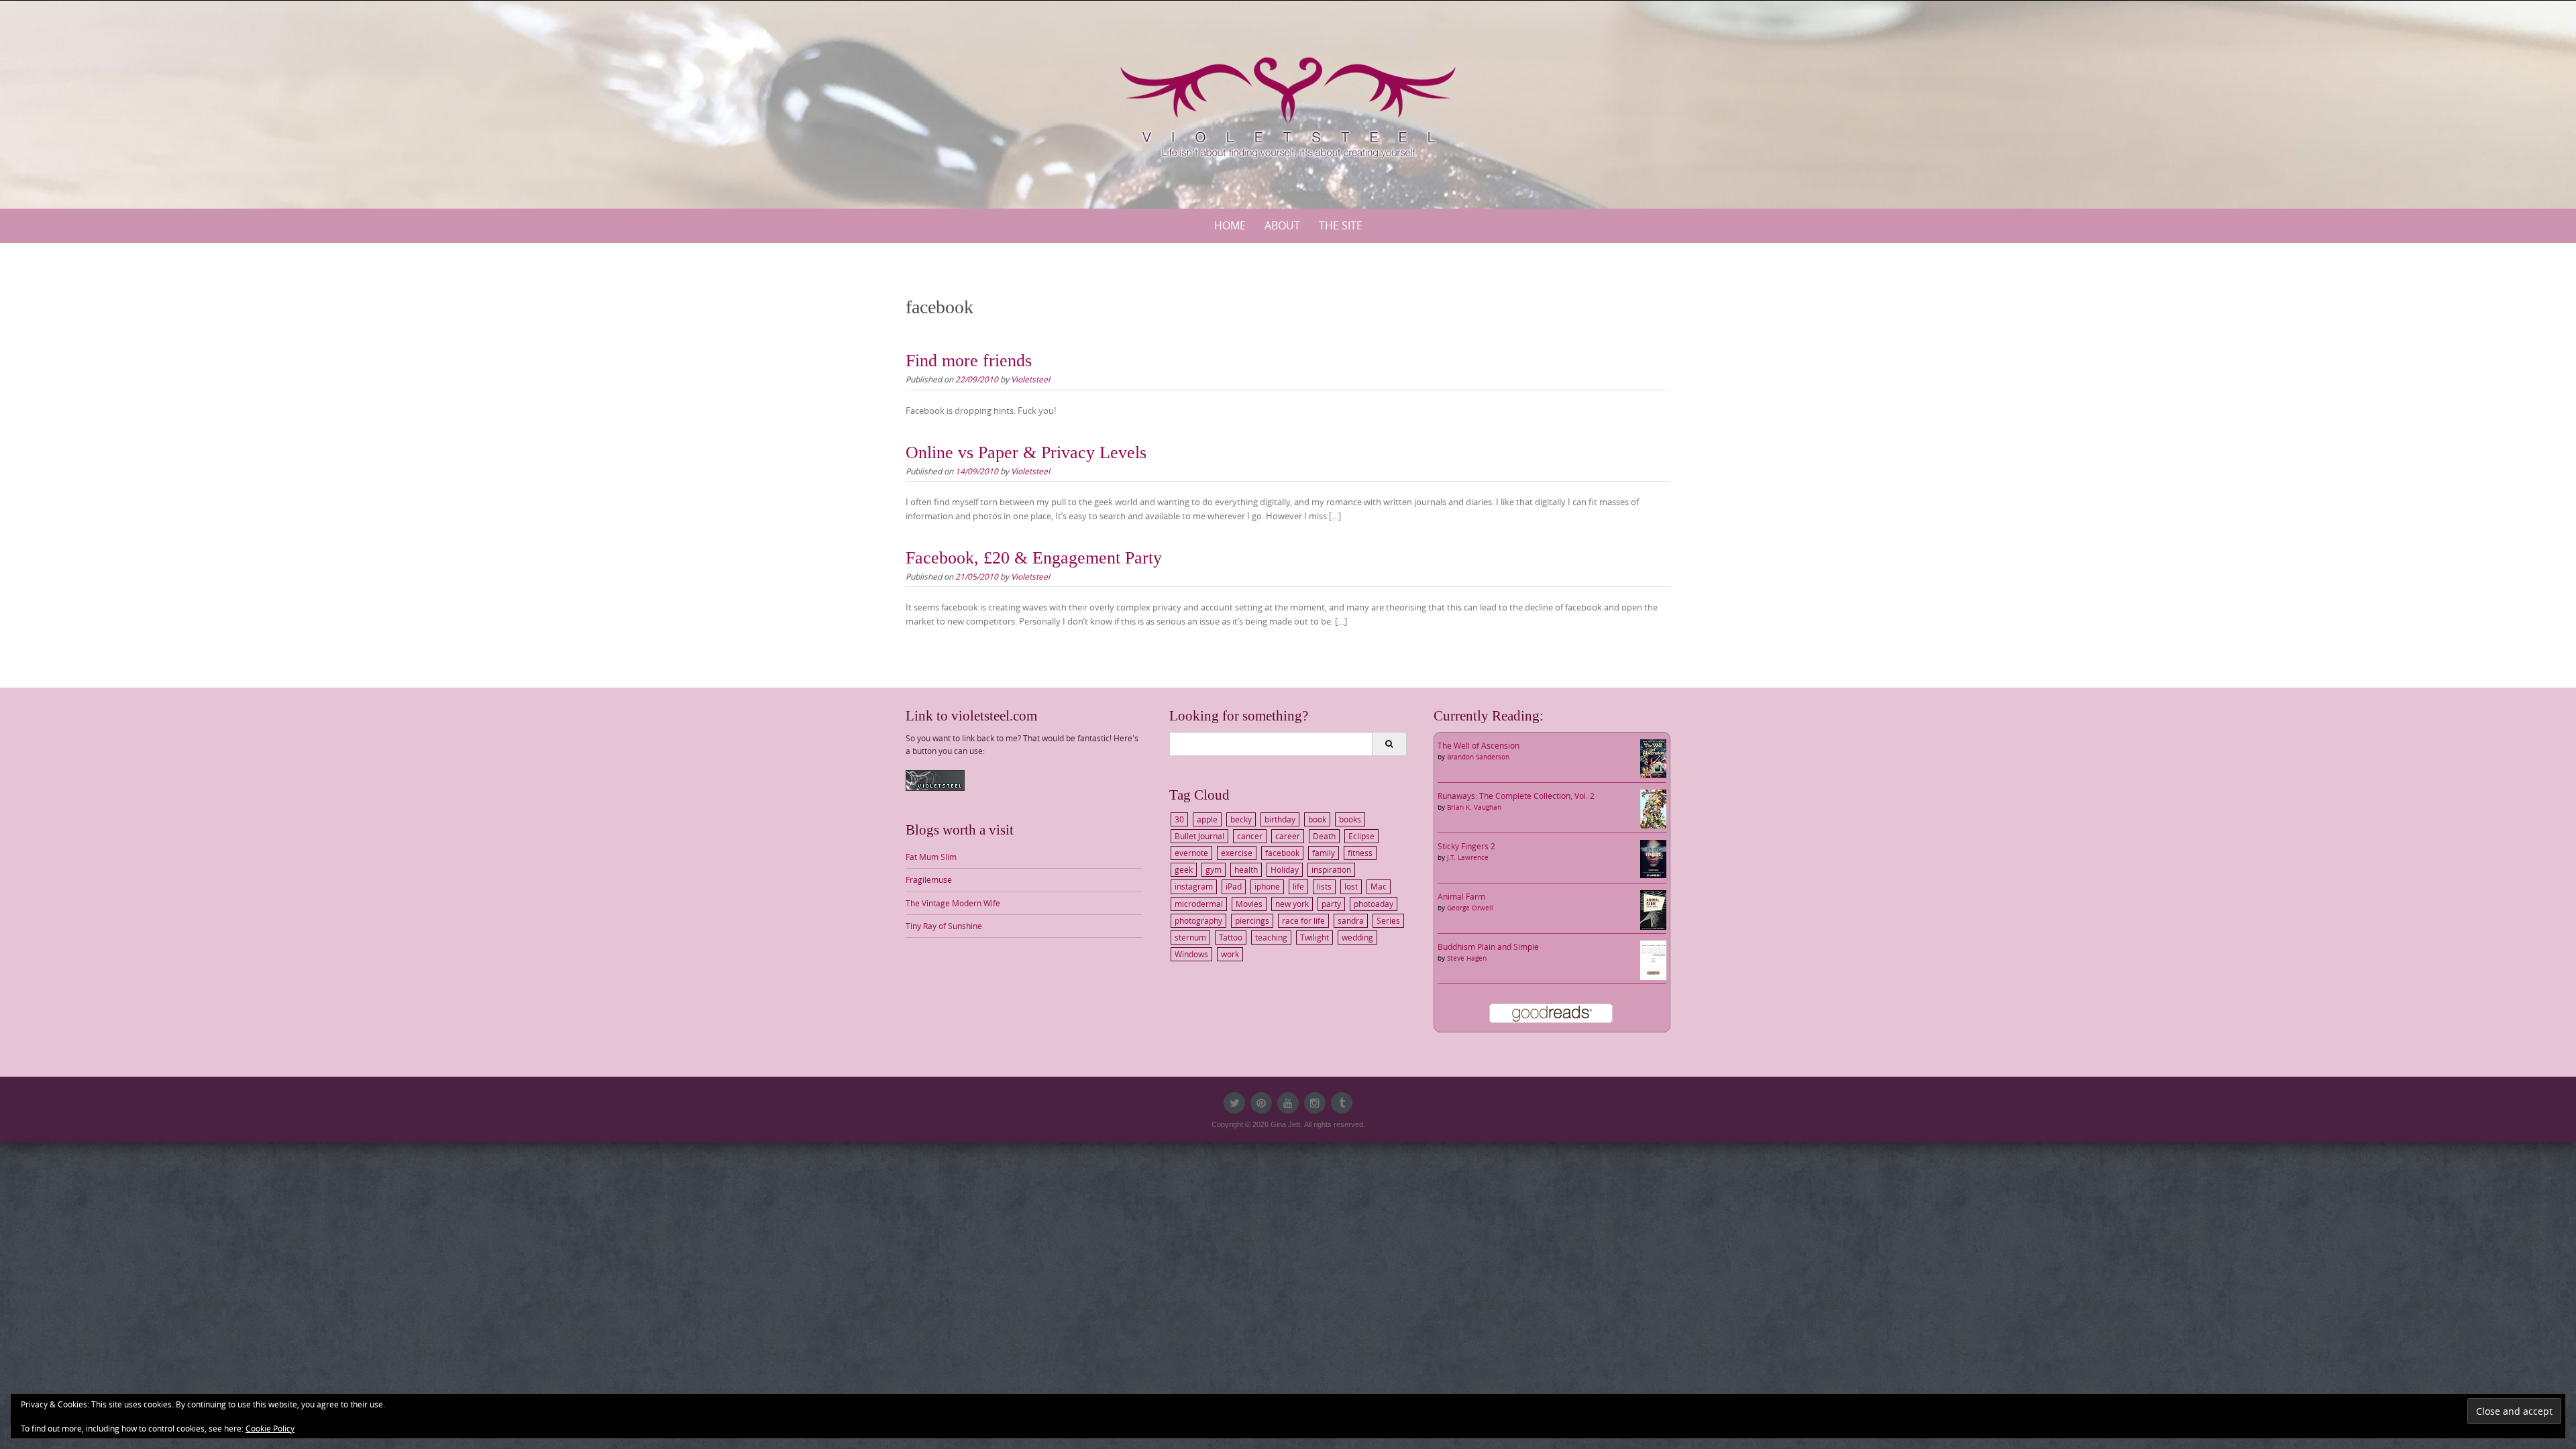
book (1317, 819)
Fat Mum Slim (931, 857)
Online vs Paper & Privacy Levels (1026, 452)
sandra (1351, 920)
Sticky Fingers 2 (1466, 846)
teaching (1271, 937)
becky (1241, 819)
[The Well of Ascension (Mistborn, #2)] (1653, 757)
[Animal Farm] (1653, 909)
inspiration (1331, 869)
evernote (1191, 853)
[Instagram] (1315, 1103)
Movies (1249, 904)
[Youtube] (1288, 1103)
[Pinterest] (1261, 1103)
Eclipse (1361, 836)
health (1246, 869)
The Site (1341, 225)
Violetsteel (1030, 379)
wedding (1357, 937)
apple (1207, 819)
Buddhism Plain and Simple (1488, 947)
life (1298, 886)
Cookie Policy (270, 1428)
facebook (1282, 853)
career (1288, 836)
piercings (1252, 920)
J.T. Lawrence (1468, 858)
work (1230, 954)
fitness (1360, 853)
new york (1292, 904)
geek (1184, 869)
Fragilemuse (929, 879)
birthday (1280, 819)
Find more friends (969, 361)
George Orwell (1470, 908)
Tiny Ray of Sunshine (944, 926)
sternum (1190, 937)
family (1324, 853)
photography (1198, 920)
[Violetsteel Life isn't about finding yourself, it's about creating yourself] (1288, 102)
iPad (1234, 886)
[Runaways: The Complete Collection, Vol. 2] (1653, 808)
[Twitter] (1234, 1103)
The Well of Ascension (1479, 745)
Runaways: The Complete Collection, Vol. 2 (1516, 796)
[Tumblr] (1342, 1103)
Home (1230, 225)
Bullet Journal (1199, 836)
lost (1351, 886)
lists (1324, 886)
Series (1388, 920)
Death (1324, 836)
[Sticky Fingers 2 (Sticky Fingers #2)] (1653, 858)
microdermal (1199, 904)
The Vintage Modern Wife (953, 903)
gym (1214, 869)
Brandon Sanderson (1478, 757)
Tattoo (1231, 937)
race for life (1303, 920)
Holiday (1285, 869)
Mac (1379, 886)
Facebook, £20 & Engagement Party (1034, 558)
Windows (1191, 954)
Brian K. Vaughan (1474, 807)
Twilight (1314, 937)
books (1350, 819)
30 (1179, 819)
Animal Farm (1461, 896)
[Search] (1389, 744)
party (1331, 904)
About (1282, 225)
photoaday (1374, 904)
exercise (1237, 853)
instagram (1194, 886)
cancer (1250, 836)
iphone (1267, 886)
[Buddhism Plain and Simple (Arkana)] (1653, 959)
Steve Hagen (1467, 958)
